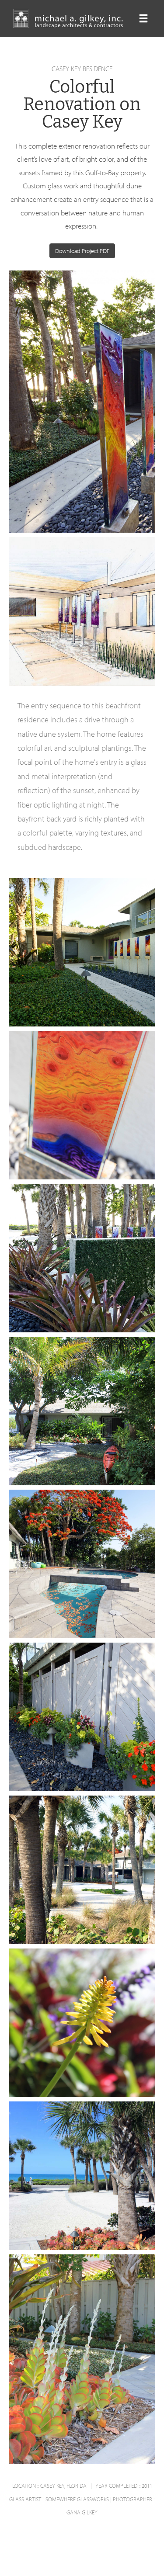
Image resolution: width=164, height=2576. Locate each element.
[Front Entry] (99, 977)
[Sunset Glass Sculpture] (82, 437)
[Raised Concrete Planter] (113, 1283)
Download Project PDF (82, 251)
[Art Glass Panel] (82, 1117)
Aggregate (29, 423)
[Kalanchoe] (82, 2377)
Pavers (65, 1576)
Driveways (114, 2188)
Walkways (72, 976)
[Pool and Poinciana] (139, 1576)
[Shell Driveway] (82, 1882)
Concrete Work (92, 423)
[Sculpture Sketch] (105, 623)
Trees (117, 1576)
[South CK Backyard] (99, 1423)
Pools (92, 1576)
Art (58, 423)
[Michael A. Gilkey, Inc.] (70, 19)
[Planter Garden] (136, 1741)
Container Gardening (72, 1282)
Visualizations (72, 623)
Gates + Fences (40, 1741)
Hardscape (135, 423)
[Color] (82, 2035)
